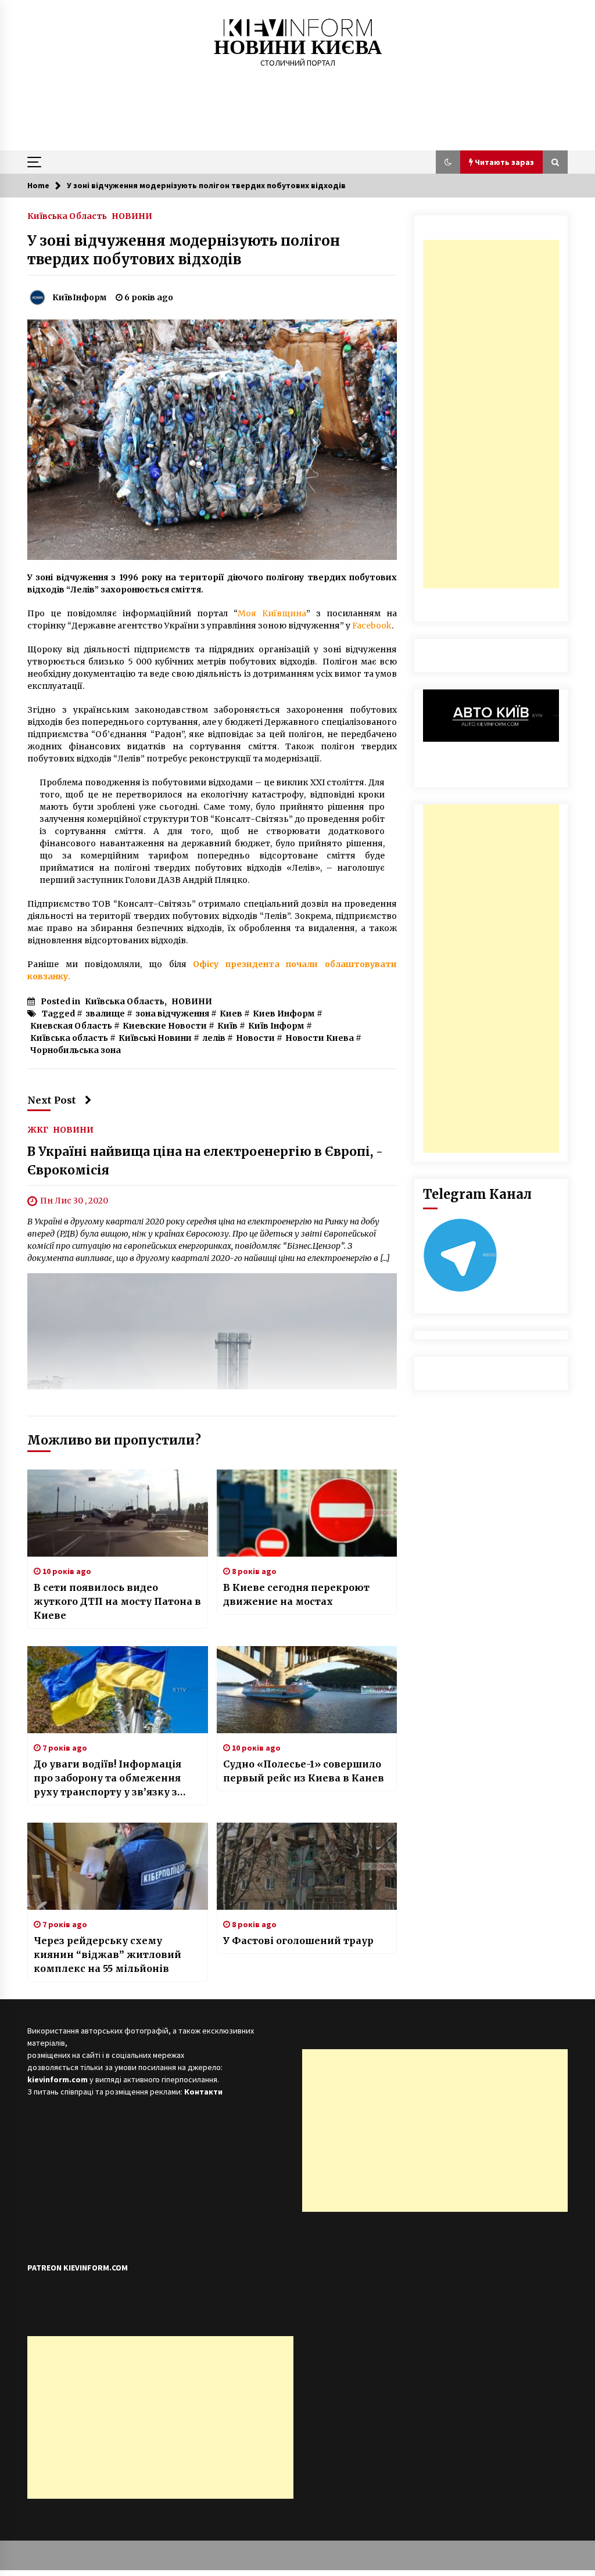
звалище (105, 1014)
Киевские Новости (165, 1026)
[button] (448, 162)
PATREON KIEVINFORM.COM (78, 2268)
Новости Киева (320, 1038)
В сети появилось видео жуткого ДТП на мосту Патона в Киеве (117, 1601)
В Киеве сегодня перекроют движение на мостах (296, 1594)
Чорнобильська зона (76, 1050)
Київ (227, 1026)
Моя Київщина (272, 613)
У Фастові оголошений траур (298, 1941)
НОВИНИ (132, 215)
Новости (255, 1038)
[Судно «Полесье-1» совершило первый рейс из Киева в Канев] (307, 1690)
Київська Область (67, 215)
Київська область (69, 1038)
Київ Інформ (276, 1026)
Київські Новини (155, 1038)
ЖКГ (38, 1129)
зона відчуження (172, 1014)
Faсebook (372, 626)
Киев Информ (284, 1014)
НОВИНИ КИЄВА (298, 47)
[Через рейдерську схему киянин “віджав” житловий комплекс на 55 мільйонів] (118, 1866)
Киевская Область (71, 1026)
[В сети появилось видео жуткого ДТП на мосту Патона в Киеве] (118, 1513)
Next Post (52, 1100)
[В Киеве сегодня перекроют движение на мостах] (307, 1513)
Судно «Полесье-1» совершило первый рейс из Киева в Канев (304, 1771)
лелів (214, 1038)
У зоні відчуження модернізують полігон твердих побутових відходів (184, 250)
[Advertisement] (491, 414)
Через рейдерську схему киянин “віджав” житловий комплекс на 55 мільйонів (107, 1955)
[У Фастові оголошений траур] (307, 1866)
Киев (231, 1014)
